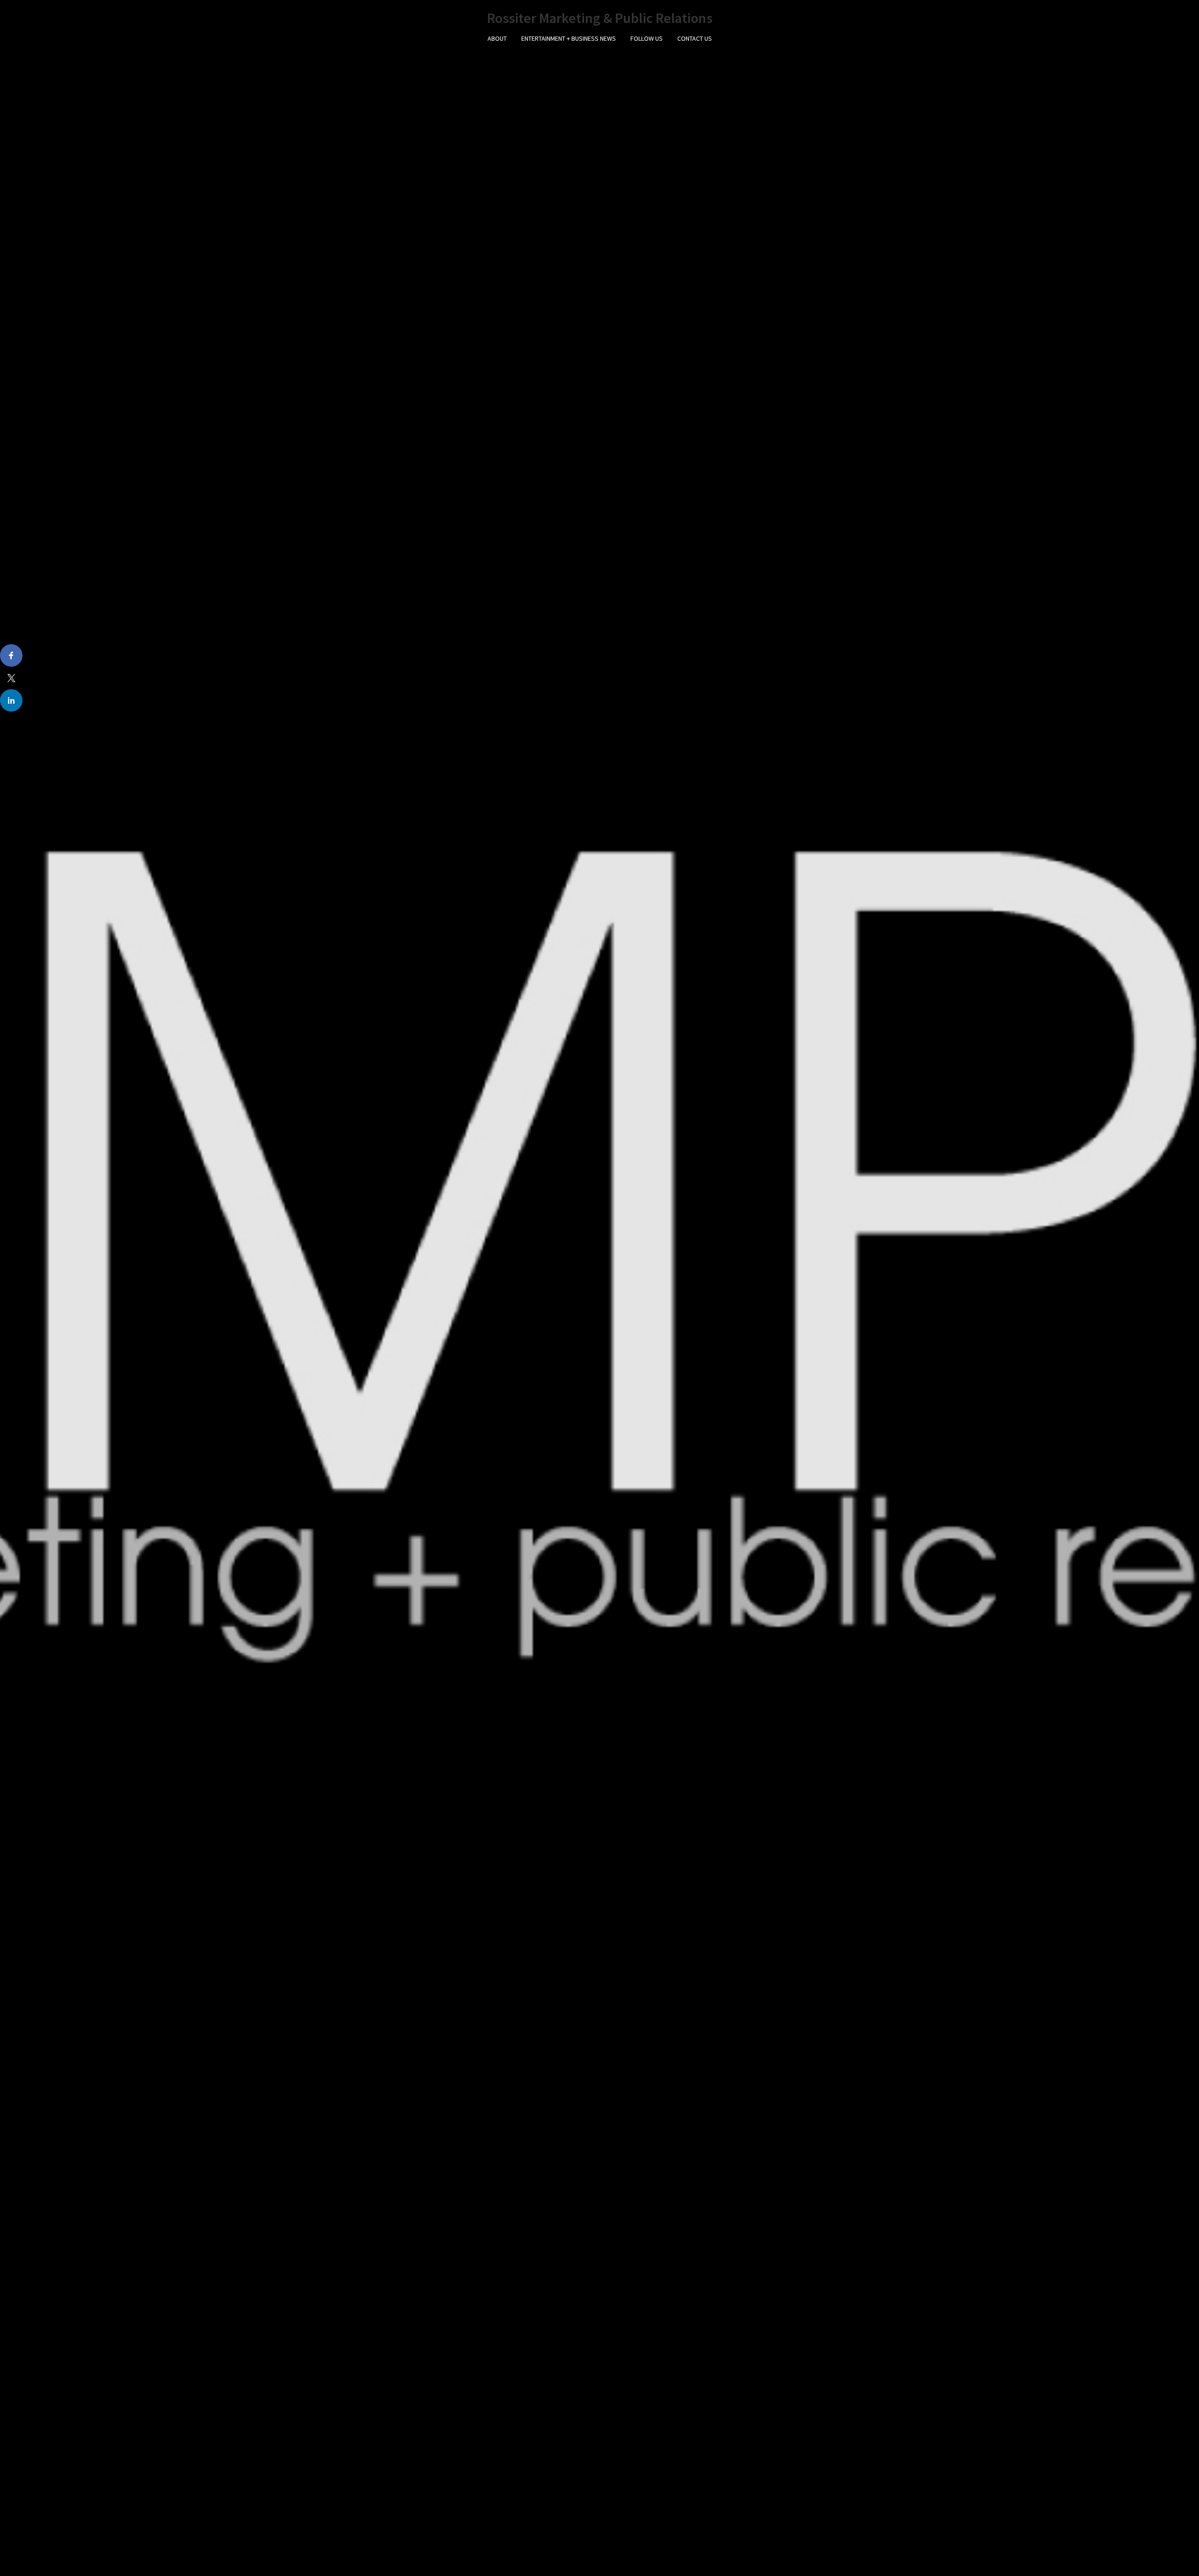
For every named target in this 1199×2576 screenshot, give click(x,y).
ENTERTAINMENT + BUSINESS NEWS (569, 38)
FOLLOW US (647, 38)
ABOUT (497, 38)
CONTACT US (695, 38)
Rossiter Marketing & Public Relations (600, 18)
